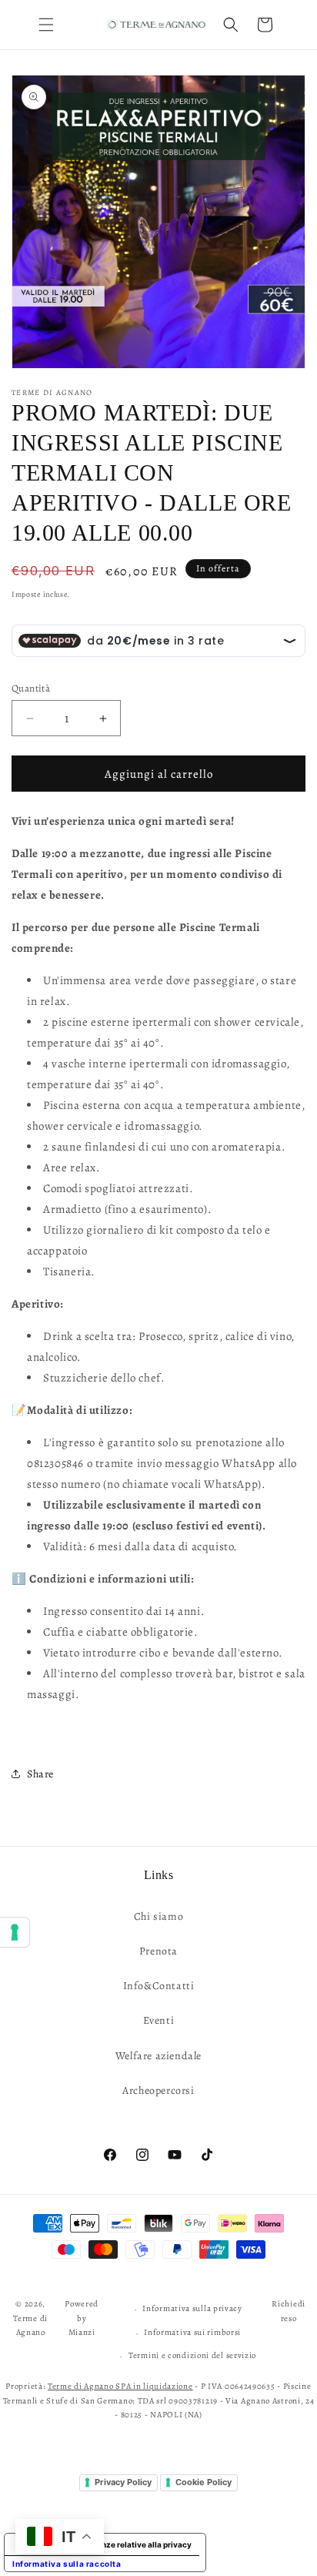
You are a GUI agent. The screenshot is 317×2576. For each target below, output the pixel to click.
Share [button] (40, 1774)
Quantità (31, 688)
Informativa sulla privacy (192, 2308)
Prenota (158, 1951)
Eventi (159, 2020)
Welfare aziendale (158, 2056)
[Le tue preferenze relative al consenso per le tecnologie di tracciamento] (15, 1932)
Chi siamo (158, 1916)
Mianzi (82, 2332)
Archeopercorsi (158, 2090)
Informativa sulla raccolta (67, 2564)
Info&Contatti (159, 1986)
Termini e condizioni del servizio (192, 2355)
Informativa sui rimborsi (192, 2332)
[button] (46, 25)
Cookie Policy (204, 2482)
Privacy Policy (123, 2482)
